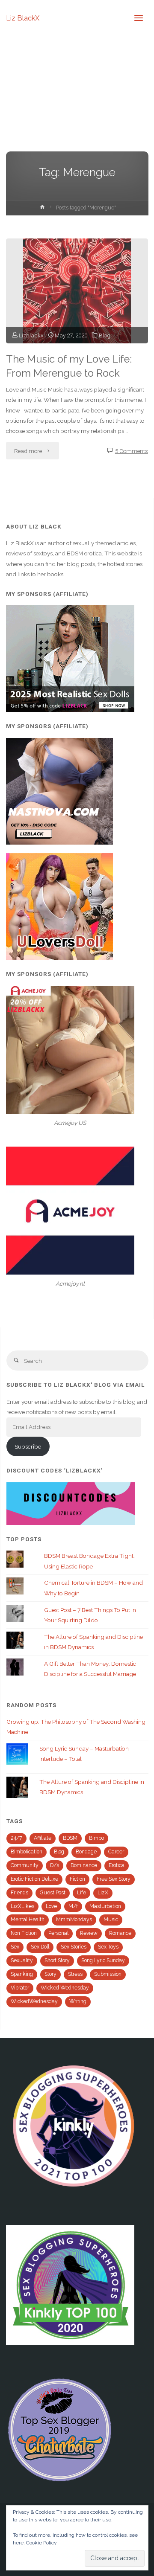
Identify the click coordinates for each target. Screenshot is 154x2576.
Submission (108, 1974)
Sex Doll (40, 1947)
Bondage (86, 1852)
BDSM (70, 1838)
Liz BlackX (23, 18)
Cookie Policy (41, 2543)
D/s (55, 1865)
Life (81, 1893)
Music (111, 1920)
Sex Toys (108, 1947)
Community (25, 1865)
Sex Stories (74, 1947)
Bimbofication (27, 1852)
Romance (120, 1933)
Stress (75, 1974)
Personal (58, 1933)
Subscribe (28, 1446)
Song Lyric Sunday (103, 1960)
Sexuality (22, 1960)
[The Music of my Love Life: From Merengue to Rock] (77, 291)
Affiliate (43, 1838)
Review (89, 1933)
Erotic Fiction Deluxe (34, 1879)
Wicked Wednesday (65, 1988)
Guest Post (53, 1893)
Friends (19, 1893)
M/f (73, 1906)
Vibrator (20, 1988)
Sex (15, 1947)
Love (51, 1906)
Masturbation (105, 1906)
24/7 (16, 1838)
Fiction (77, 1879)
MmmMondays (74, 1920)
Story (50, 1974)
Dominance (84, 1865)
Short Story (57, 1960)
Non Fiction (24, 1933)
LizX (103, 1893)
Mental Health (28, 1920)
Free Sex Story (114, 1879)
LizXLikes (22, 1906)
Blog (105, 335)
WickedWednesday (34, 2001)
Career (116, 1852)
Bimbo (96, 1838)
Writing (78, 2001)
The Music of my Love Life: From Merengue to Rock (69, 366)
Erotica (117, 1865)
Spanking (22, 1974)
